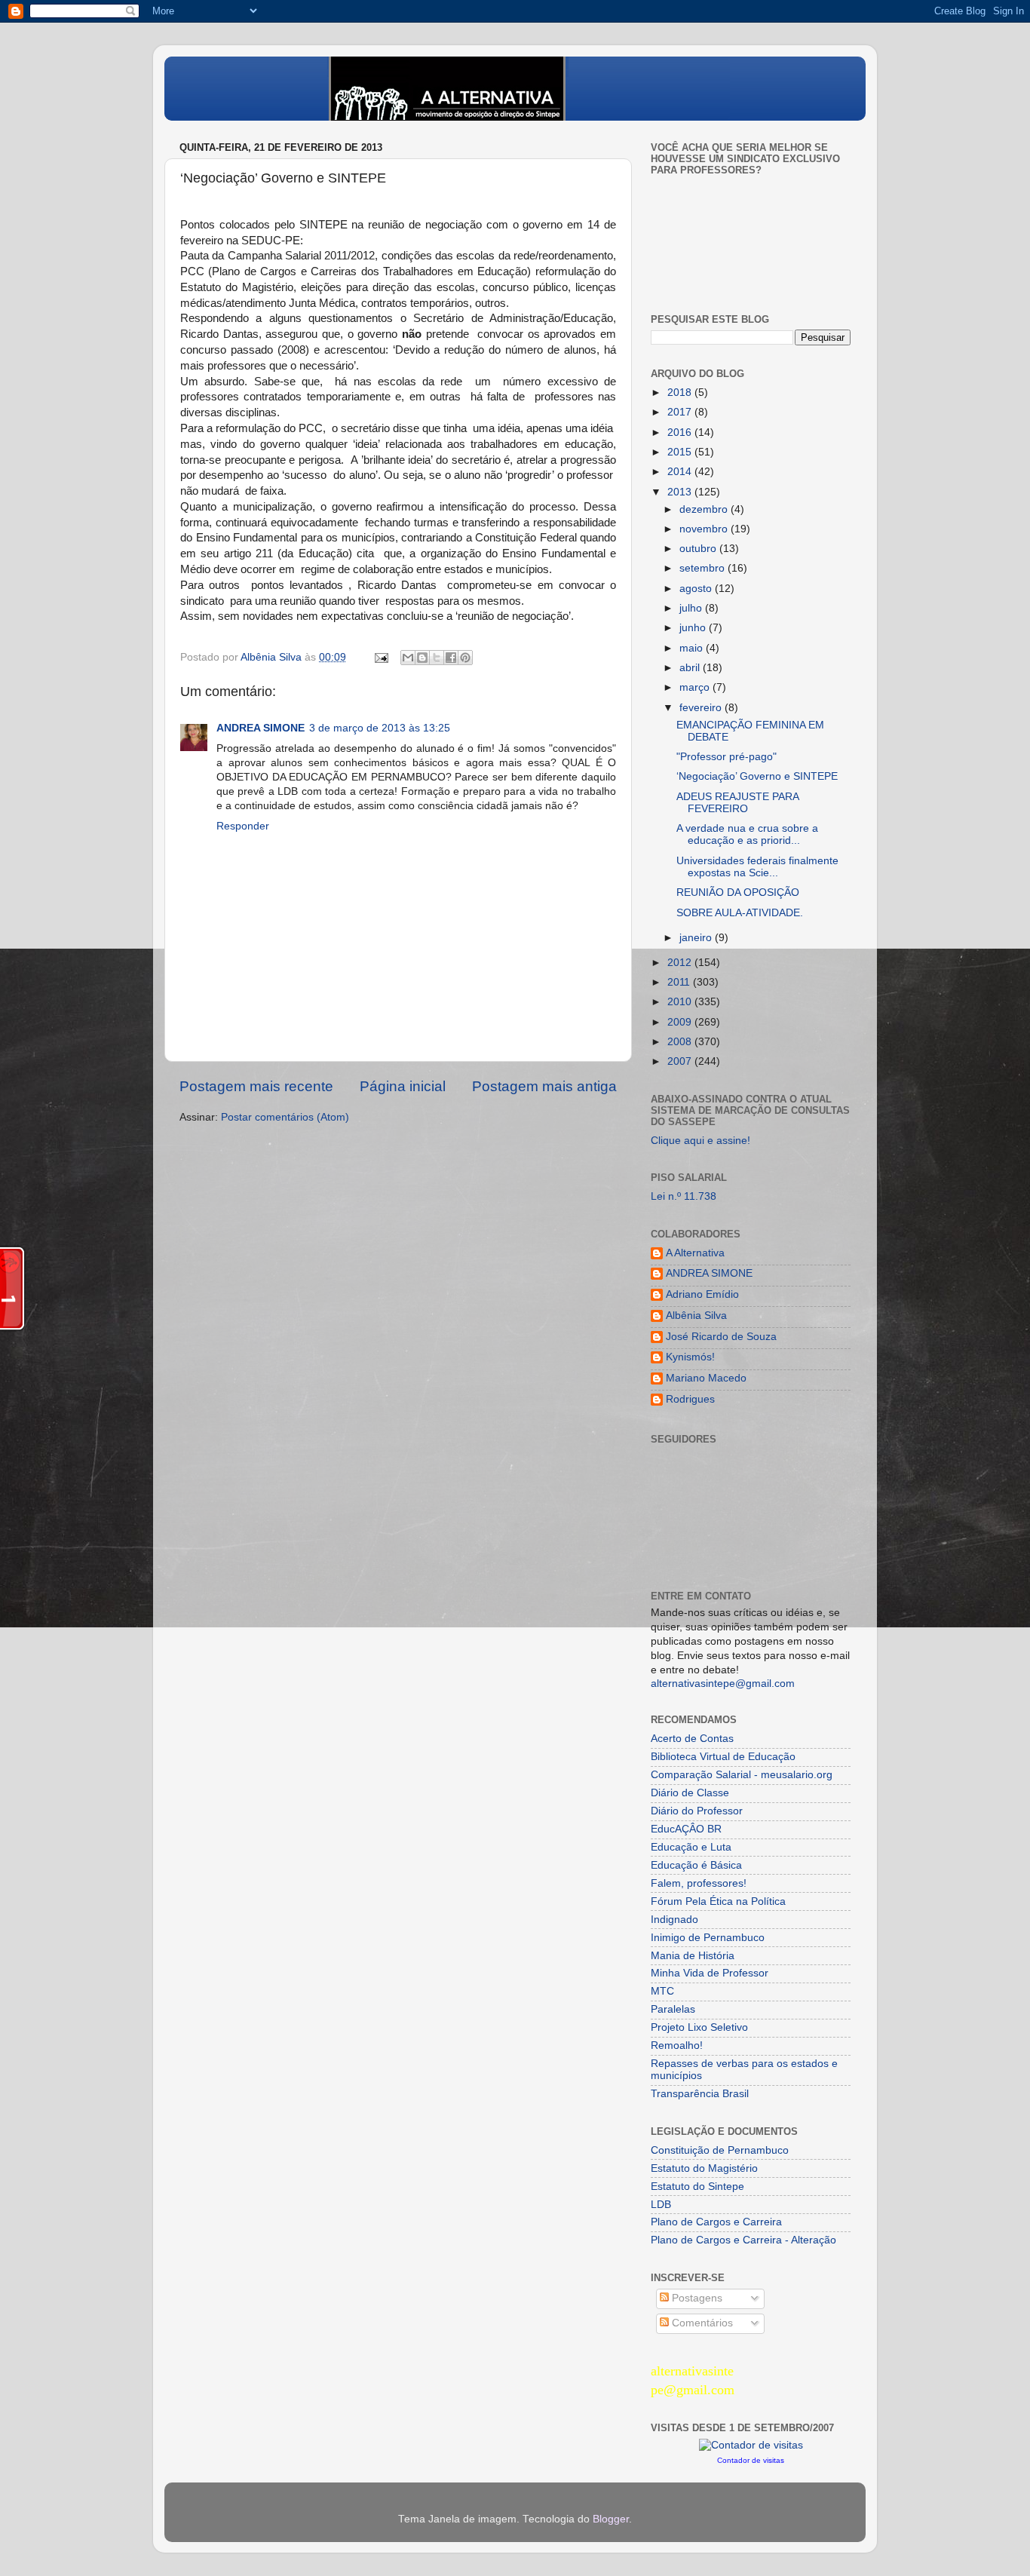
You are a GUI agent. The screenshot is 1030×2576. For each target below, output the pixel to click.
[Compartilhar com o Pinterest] (465, 658)
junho (694, 628)
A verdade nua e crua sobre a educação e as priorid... (747, 834)
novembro (705, 529)
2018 (681, 393)
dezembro (705, 509)
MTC (662, 1991)
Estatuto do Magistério (704, 2168)
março (696, 687)
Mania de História (693, 1956)
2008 (681, 1042)
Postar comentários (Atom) (285, 1117)
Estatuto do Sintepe (697, 2187)
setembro (704, 568)
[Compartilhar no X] (437, 658)
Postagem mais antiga (544, 1086)
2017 (681, 412)
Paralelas (673, 2009)
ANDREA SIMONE (261, 728)
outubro (699, 549)
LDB (661, 2205)
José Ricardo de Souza (721, 1337)
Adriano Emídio (702, 1294)
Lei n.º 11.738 (684, 1196)
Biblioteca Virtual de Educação (723, 1757)
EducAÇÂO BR (686, 1829)
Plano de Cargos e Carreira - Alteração (743, 2240)
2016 (681, 432)
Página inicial (403, 1086)
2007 (681, 1061)
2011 (680, 982)
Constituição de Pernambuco (720, 2150)
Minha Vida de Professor (710, 1973)
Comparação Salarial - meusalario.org (742, 1775)
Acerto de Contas (692, 1739)
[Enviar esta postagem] (380, 657)
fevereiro (702, 708)
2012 (681, 963)
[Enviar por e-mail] (408, 658)
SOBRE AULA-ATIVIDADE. (740, 913)
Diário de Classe (690, 1793)
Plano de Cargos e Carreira (716, 2222)
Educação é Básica (696, 1865)
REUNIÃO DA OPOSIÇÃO (738, 892)
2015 (681, 452)
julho (692, 608)
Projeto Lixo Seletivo (699, 2027)
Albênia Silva (696, 1316)
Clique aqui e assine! (700, 1141)
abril (691, 668)
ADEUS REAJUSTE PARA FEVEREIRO (737, 803)
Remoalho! (677, 2045)
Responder (243, 826)
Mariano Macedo (706, 1378)
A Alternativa (695, 1253)
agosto (697, 589)
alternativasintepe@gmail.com (723, 1684)
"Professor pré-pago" (727, 757)
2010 (681, 1002)
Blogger (611, 2519)
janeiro (697, 938)
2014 (681, 472)
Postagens (696, 2298)
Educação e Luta (691, 1847)
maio (693, 648)
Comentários (701, 2323)
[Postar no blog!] (422, 658)
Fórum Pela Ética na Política (718, 1901)
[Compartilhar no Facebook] (451, 658)
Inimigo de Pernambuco (708, 1938)
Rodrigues (690, 1399)
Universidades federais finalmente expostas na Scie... (757, 867)
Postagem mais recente (256, 1086)
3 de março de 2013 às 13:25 (380, 728)
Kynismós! (690, 1357)
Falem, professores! (699, 1883)
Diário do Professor (697, 1811)
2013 (681, 492)
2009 (681, 1022)
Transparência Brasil (700, 2094)
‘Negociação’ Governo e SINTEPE (757, 776)
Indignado (674, 1920)
